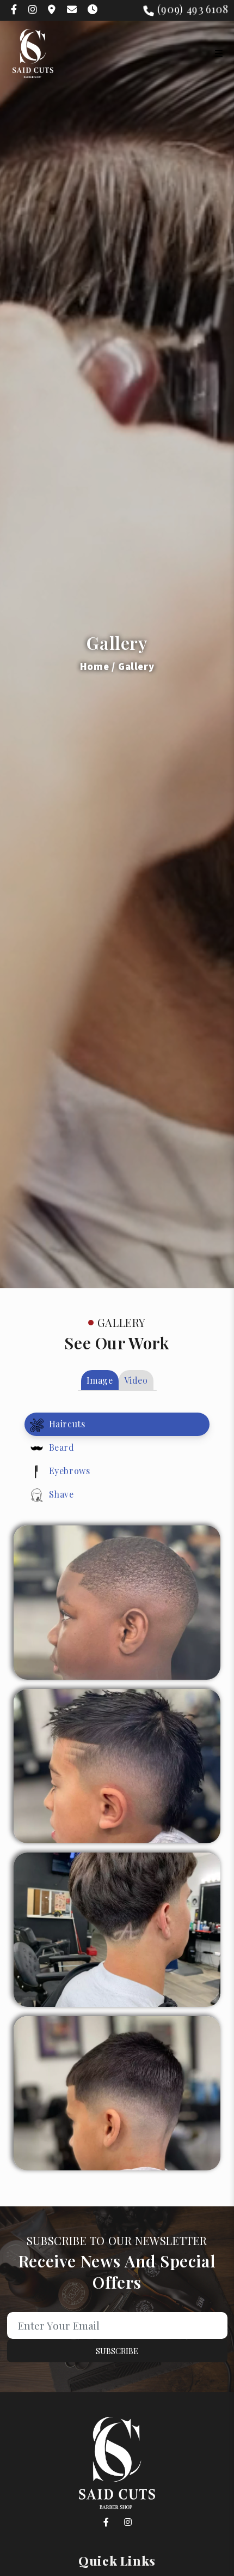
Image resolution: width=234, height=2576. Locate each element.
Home (94, 666)
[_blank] (14, 9)
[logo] (33, 53)
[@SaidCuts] (106, 2523)
